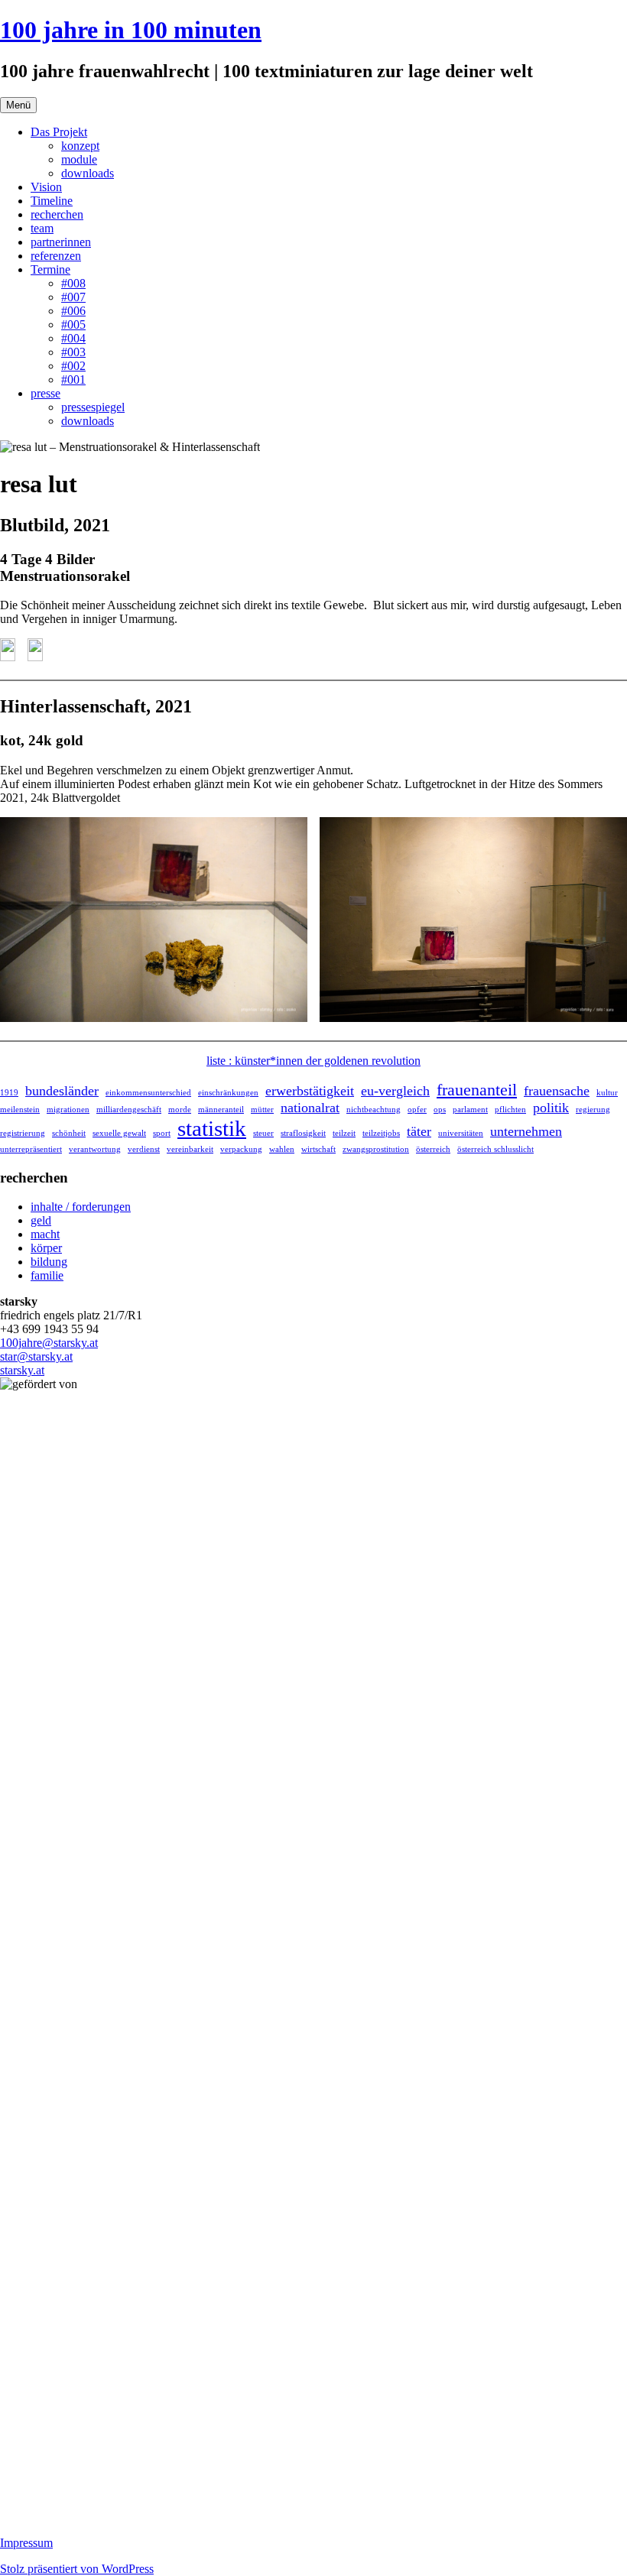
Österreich (433, 1149)
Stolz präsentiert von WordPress (77, 2569)
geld (41, 1220)
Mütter (262, 1110)
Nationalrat (310, 1108)
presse (45, 393)
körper (46, 1248)
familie (47, 1275)
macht (45, 1234)
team (42, 228)
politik (551, 1108)
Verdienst (144, 1149)
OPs (440, 1110)
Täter (419, 1131)
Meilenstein (20, 1110)
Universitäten (461, 1133)
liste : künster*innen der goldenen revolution (313, 1061)
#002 (73, 366)
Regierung (593, 1110)
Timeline (52, 201)
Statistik (212, 1128)
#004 (73, 338)
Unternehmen (526, 1131)
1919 (9, 1093)
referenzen (56, 256)
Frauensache (557, 1091)
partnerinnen (61, 242)
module (79, 159)
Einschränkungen (228, 1093)
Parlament (470, 1110)
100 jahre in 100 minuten (131, 30)
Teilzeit (344, 1133)
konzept (80, 146)
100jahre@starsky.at (49, 1343)
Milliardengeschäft (129, 1110)
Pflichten (510, 1110)
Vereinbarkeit (190, 1149)
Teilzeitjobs (381, 1133)
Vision (46, 187)
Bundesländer (62, 1091)
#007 (73, 297)
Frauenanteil (477, 1090)
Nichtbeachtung (374, 1110)
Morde (180, 1110)
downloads (88, 173)
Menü (18, 105)
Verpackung (241, 1149)
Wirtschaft (318, 1149)
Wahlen (282, 1149)
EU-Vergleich (395, 1091)
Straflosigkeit (303, 1133)
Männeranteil (221, 1110)
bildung (49, 1262)
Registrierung (23, 1133)
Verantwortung (95, 1149)
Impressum (26, 2543)
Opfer (417, 1110)
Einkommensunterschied (148, 1093)
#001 (73, 380)
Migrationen (68, 1110)
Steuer (263, 1133)
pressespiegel (93, 407)
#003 (73, 352)
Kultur (607, 1093)
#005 (73, 324)
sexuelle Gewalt (119, 1133)
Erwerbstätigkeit (310, 1091)
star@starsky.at (36, 1356)
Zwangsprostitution (376, 1149)
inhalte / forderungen (81, 1207)
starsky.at (22, 1370)
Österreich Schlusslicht (495, 1149)
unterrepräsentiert (31, 1149)
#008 (73, 283)
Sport (162, 1133)
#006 (73, 311)
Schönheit (69, 1133)
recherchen (57, 214)
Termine (50, 269)
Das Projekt (59, 132)
